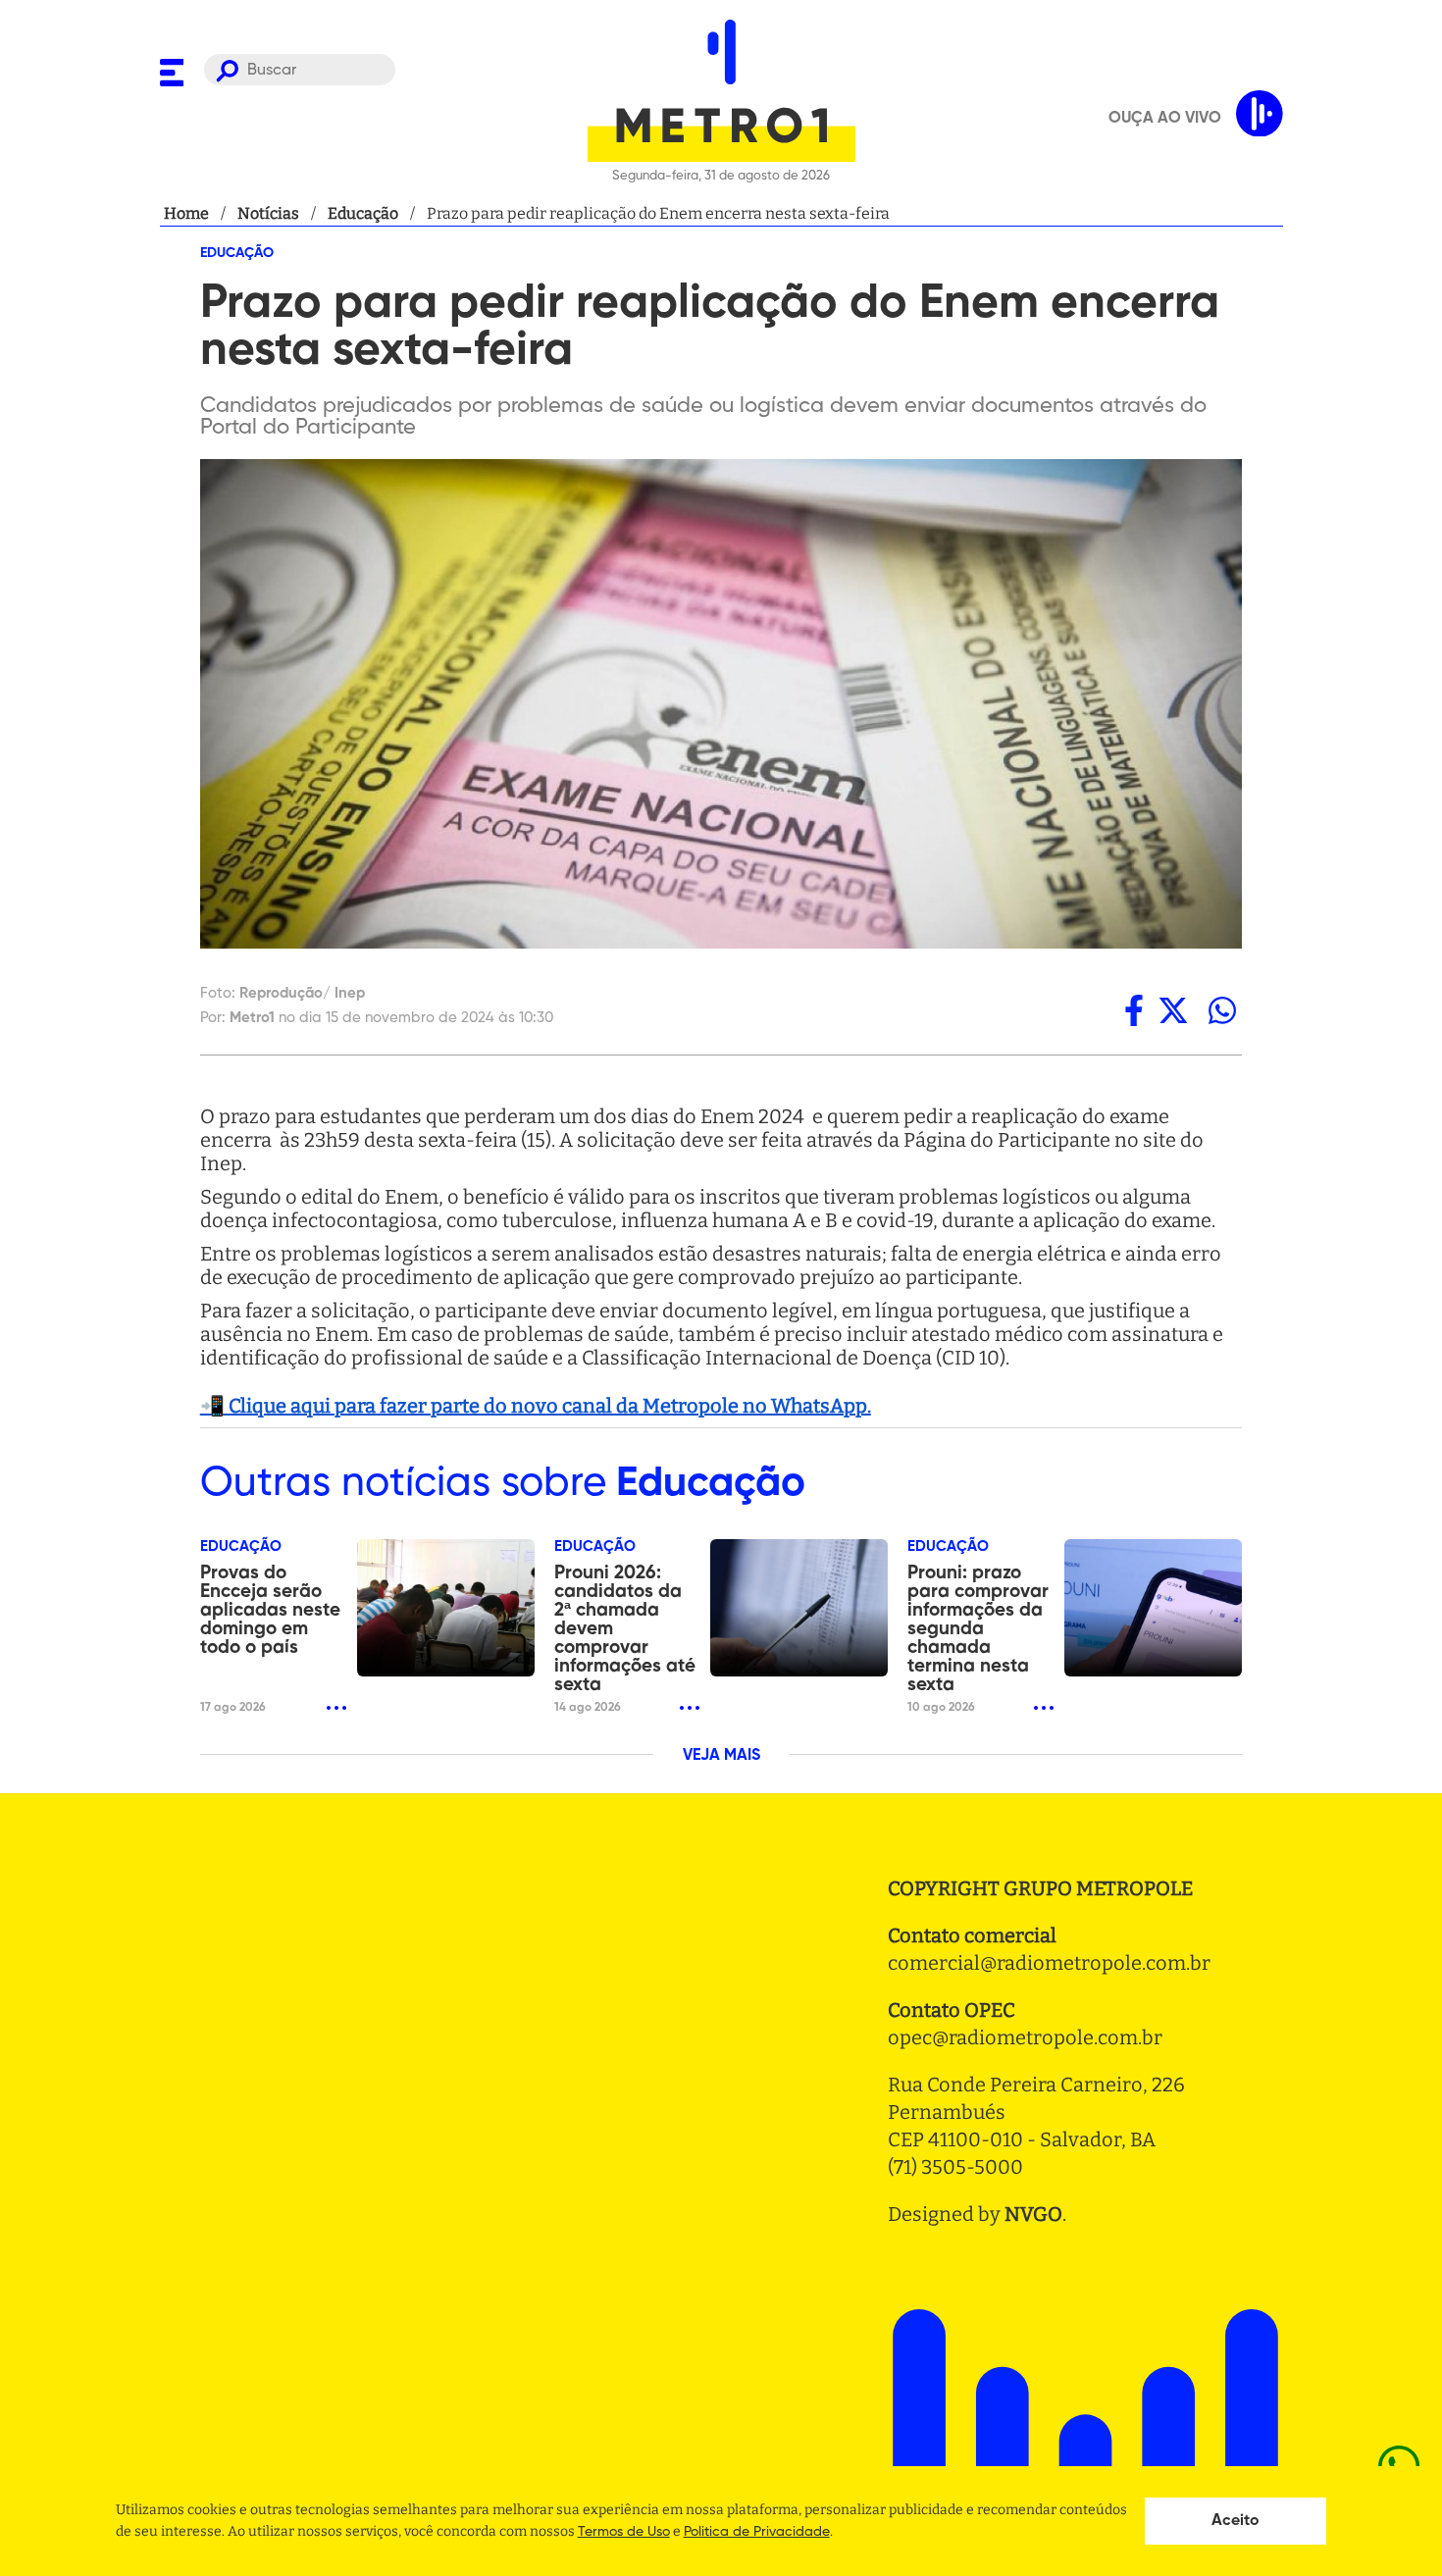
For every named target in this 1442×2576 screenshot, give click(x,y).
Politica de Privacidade (757, 2532)
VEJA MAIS (721, 1756)
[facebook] (1134, 1010)
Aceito (1236, 2521)
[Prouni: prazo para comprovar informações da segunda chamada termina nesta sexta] (1153, 1608)
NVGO (1033, 2214)
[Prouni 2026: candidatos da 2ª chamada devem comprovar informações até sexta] (799, 1608)
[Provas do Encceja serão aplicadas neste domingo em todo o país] (446, 1608)
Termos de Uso (624, 2532)
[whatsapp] (1222, 1010)
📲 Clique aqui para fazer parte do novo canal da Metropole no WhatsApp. (536, 1406)
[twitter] (1173, 1010)
